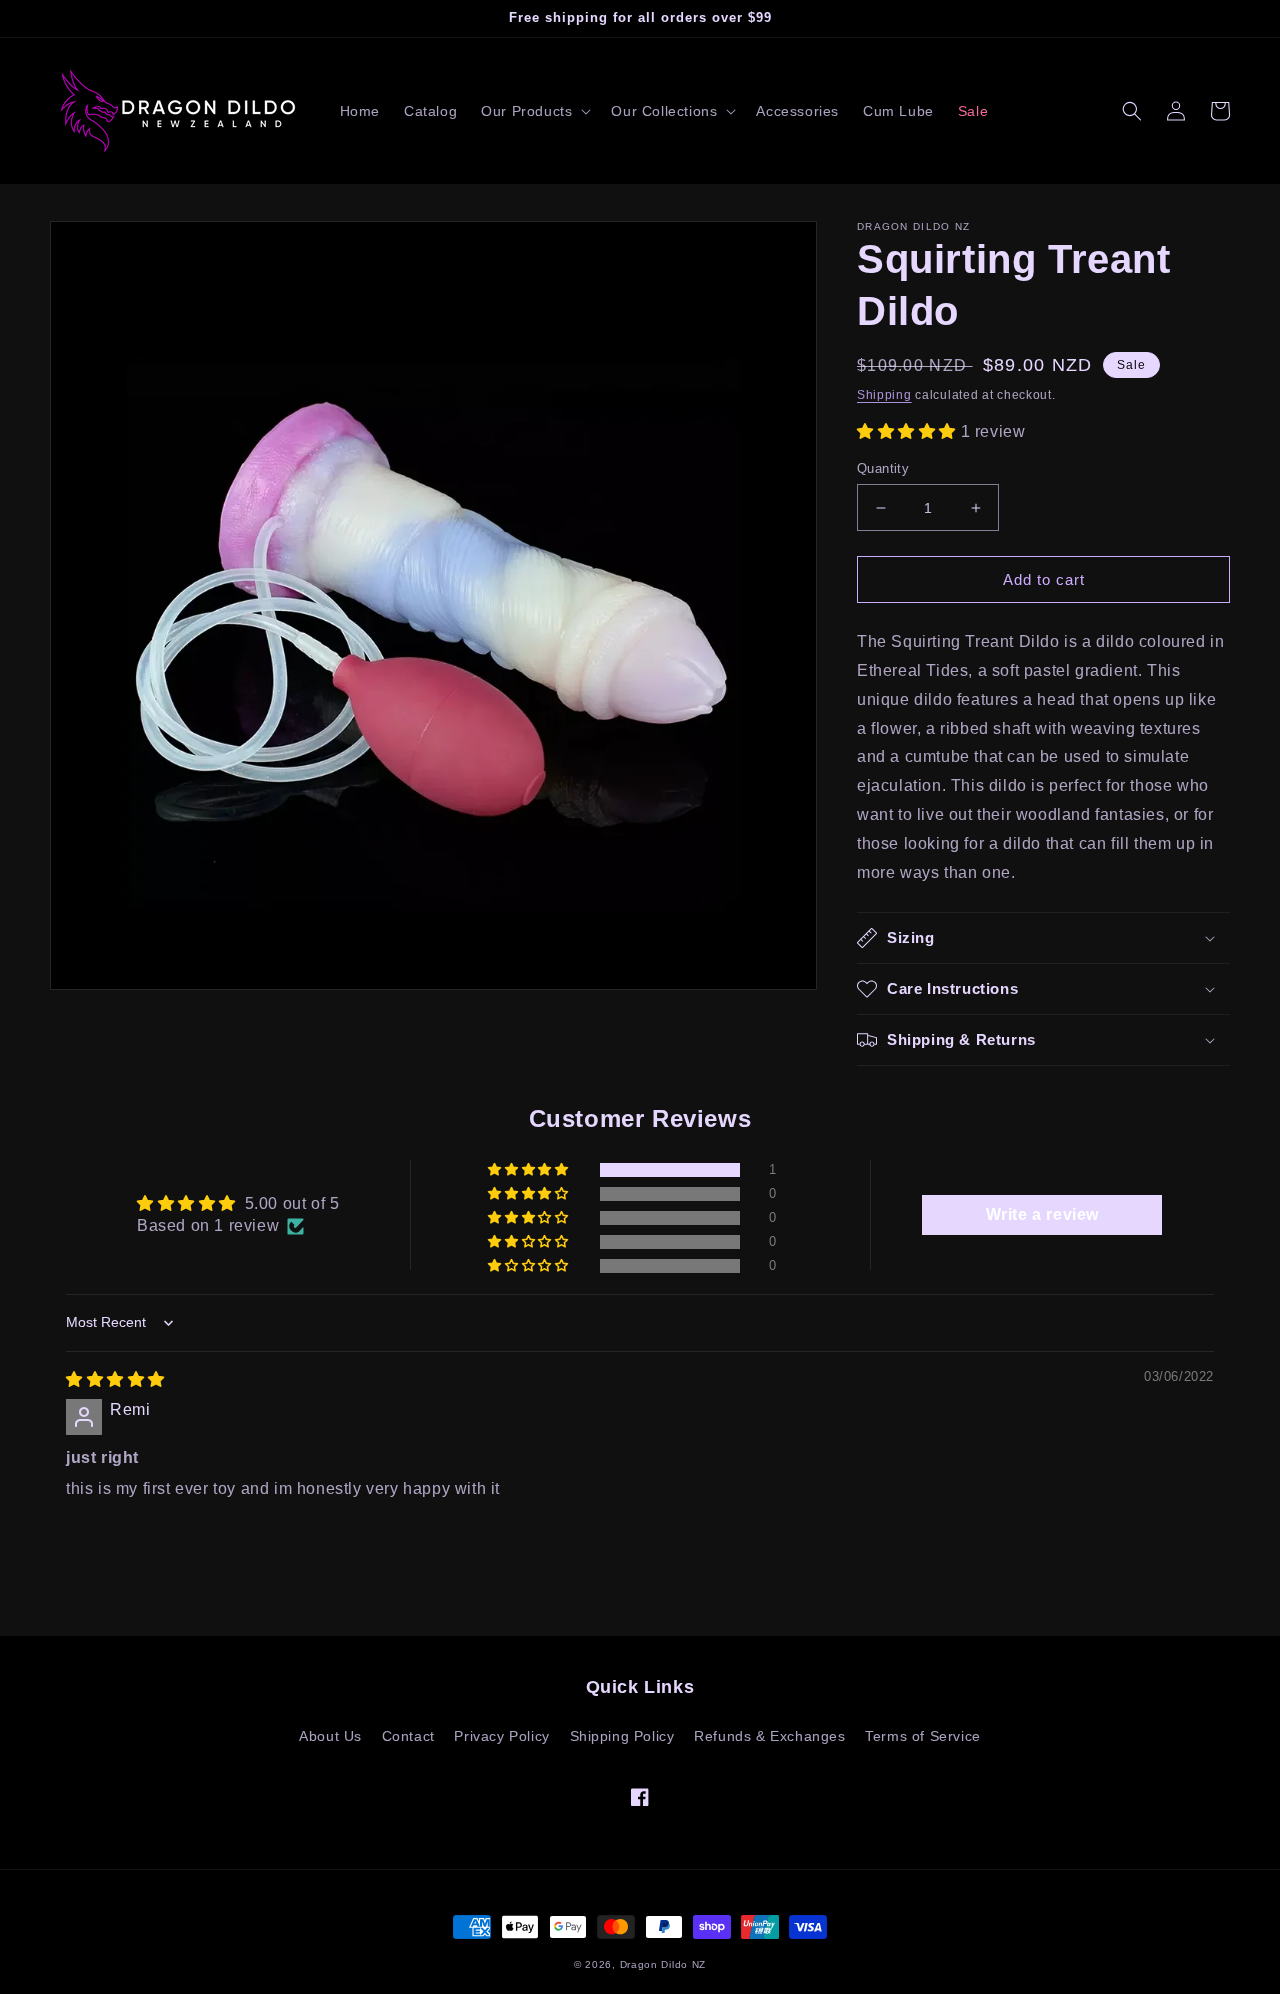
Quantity (883, 468)
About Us (330, 1736)
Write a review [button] (1042, 1214)
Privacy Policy (501, 1736)
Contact (408, 1736)
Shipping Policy (622, 1736)
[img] (115, 1379)
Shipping (884, 395)
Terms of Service (923, 1736)
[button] (534, 111)
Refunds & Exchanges (769, 1736)
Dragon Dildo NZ (663, 1964)
